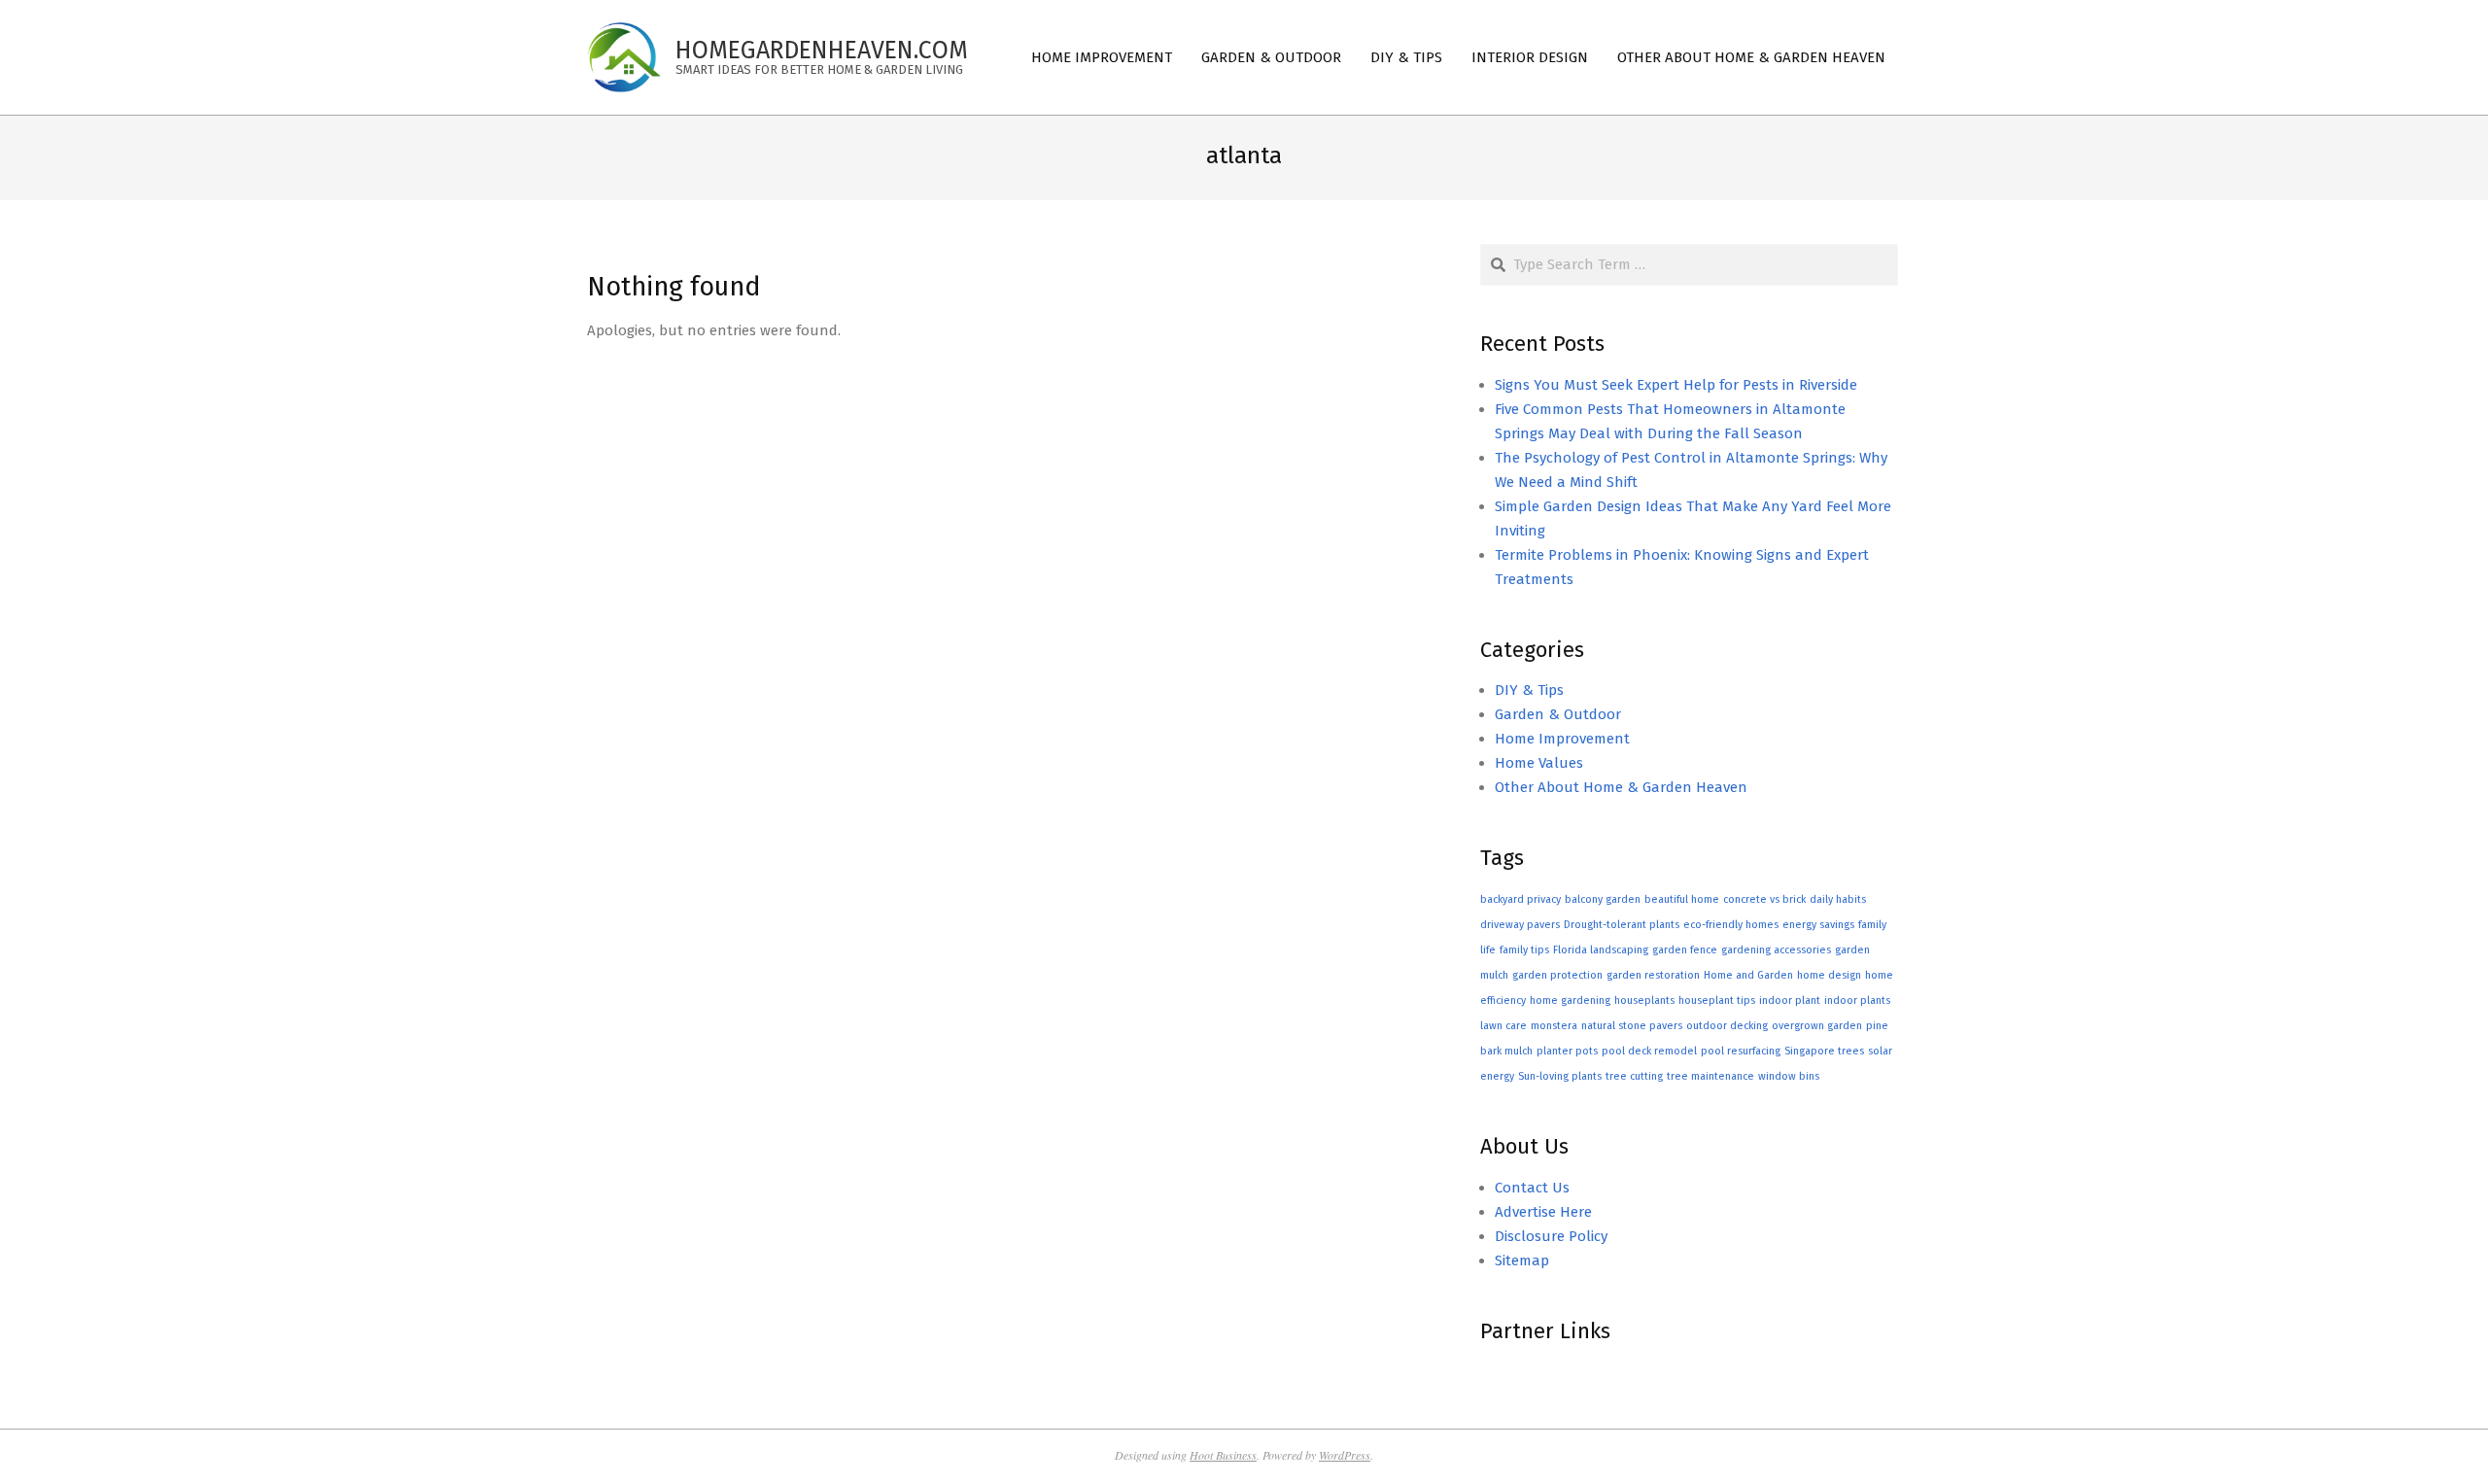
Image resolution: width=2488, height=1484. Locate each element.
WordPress (1345, 1455)
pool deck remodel (1649, 1051)
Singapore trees (1824, 1051)
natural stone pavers (1632, 1026)
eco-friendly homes (1731, 925)
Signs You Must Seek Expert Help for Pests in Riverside (1676, 385)
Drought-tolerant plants (1622, 925)
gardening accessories (1776, 950)
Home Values (1539, 763)
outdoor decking (1727, 1026)
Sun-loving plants (1560, 1076)
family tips (1524, 950)
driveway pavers (1520, 925)
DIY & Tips (1529, 690)
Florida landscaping (1601, 950)
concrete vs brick (1764, 899)
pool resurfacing (1741, 1051)
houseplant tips (1717, 1001)
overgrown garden (1817, 1026)
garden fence (1685, 950)
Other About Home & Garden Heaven (1621, 787)
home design (1829, 975)
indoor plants (1857, 1001)
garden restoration (1653, 975)
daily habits (1838, 899)
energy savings (1818, 925)
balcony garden (1603, 899)
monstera (1554, 1026)
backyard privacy (1520, 899)
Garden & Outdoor (1558, 714)
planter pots (1567, 1051)
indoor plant (1790, 1001)
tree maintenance (1710, 1076)
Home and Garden (1748, 975)
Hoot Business (1223, 1455)
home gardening (1570, 1001)
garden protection (1557, 975)
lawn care (1503, 1026)
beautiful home (1682, 899)
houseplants (1644, 1001)
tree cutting (1634, 1076)
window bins (1789, 1076)
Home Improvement (1562, 739)
